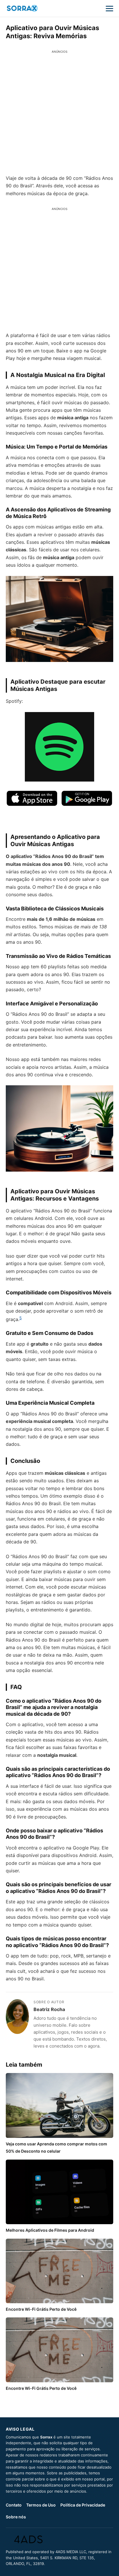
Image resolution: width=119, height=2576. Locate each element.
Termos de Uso (41, 2505)
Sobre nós (16, 2517)
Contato (14, 2505)
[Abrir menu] (109, 8)
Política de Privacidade (83, 2505)
